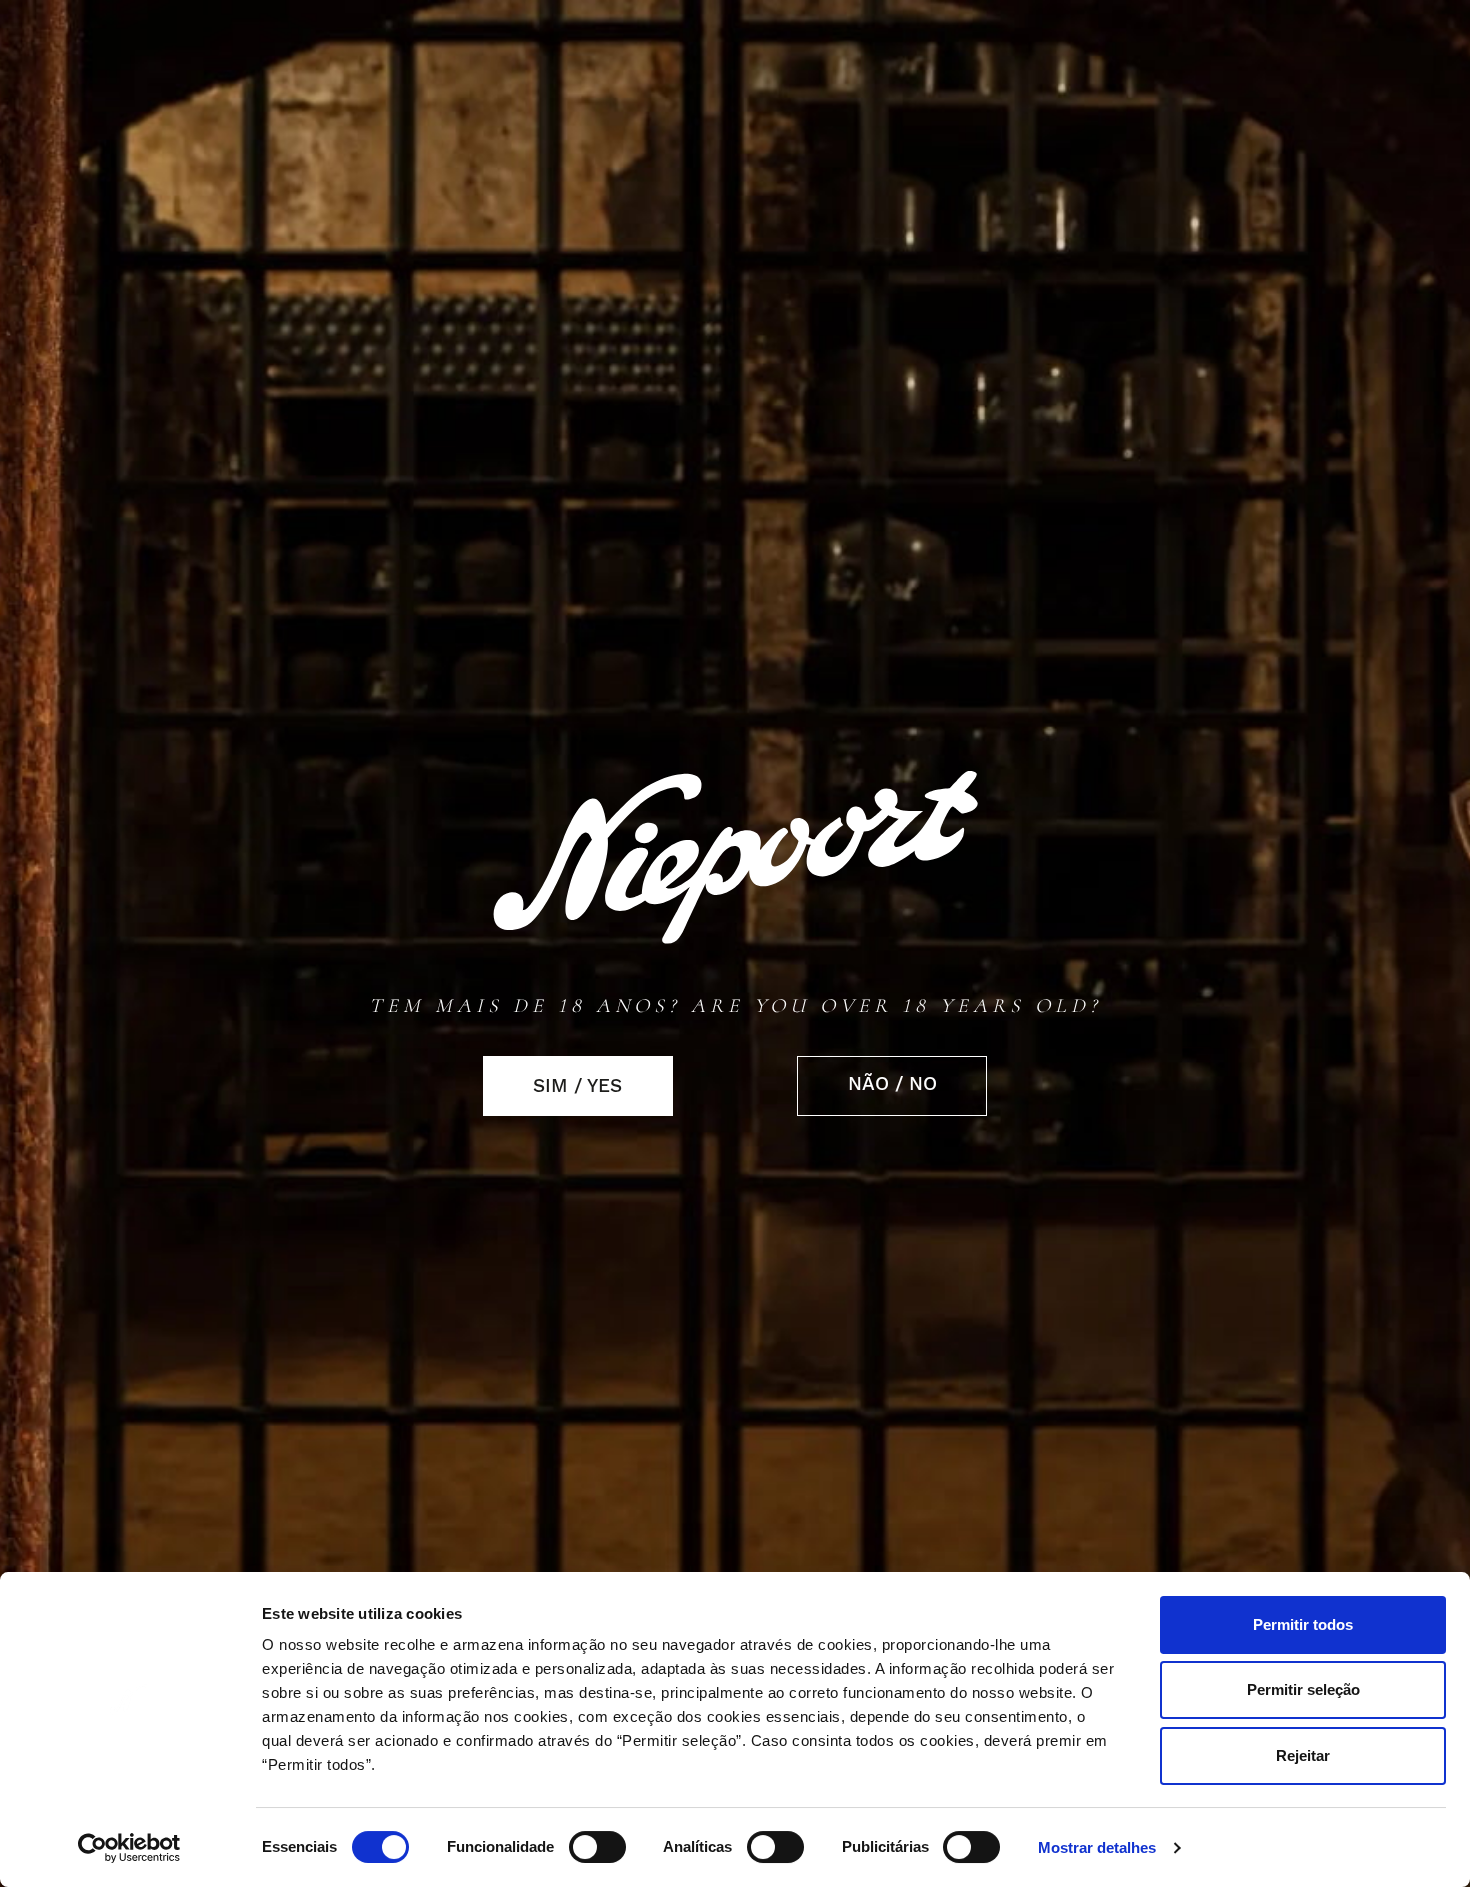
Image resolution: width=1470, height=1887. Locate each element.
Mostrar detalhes (1097, 1848)
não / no (892, 1083)
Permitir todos (1303, 1624)
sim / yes (577, 1085)
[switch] (597, 1847)
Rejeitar (1303, 1755)
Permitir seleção (1303, 1689)
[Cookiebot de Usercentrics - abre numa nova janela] (129, 1848)
